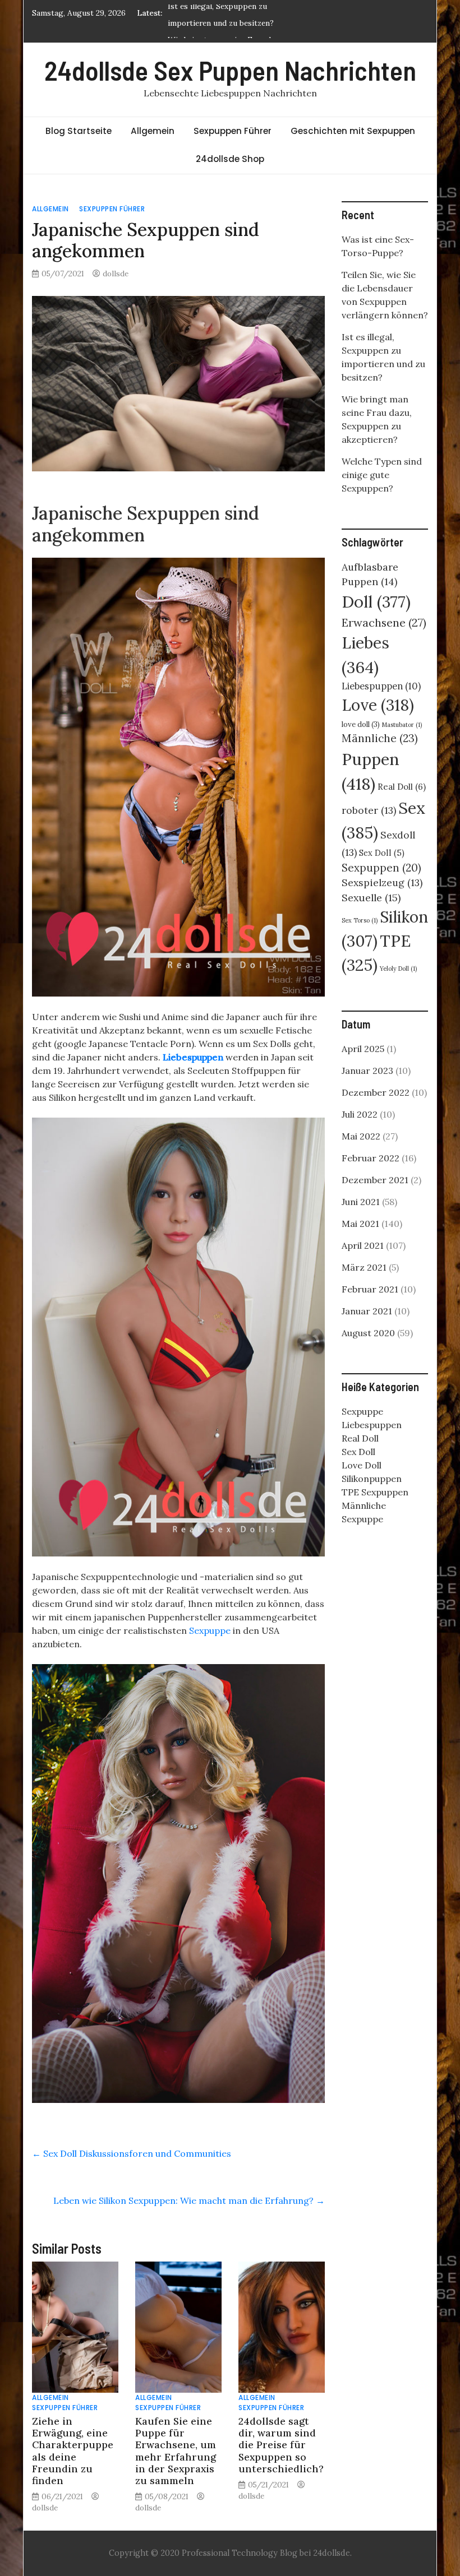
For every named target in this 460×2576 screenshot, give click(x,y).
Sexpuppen (381, 868)
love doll (361, 724)
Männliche (380, 738)
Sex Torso (360, 920)
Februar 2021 (370, 1289)
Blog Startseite (79, 131)
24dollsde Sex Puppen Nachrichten (230, 70)
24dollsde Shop (230, 159)
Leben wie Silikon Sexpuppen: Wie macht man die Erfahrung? (189, 2200)
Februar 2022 (371, 1158)
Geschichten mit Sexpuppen (353, 131)
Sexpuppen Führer (233, 131)
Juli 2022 (360, 1114)
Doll (376, 602)
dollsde (116, 274)
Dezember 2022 (376, 1092)
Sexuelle (371, 898)
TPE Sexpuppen (375, 1492)
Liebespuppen (193, 1057)
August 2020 (368, 1333)
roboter (369, 810)
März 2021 (364, 1267)
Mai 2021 (360, 1224)
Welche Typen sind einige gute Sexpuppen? (382, 475)
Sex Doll (382, 853)
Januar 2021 (367, 1311)
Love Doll (362, 1465)
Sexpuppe (210, 1630)
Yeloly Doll (398, 969)
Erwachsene (384, 622)
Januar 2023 (367, 1071)
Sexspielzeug (382, 882)
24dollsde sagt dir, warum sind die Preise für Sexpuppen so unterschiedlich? (281, 2445)
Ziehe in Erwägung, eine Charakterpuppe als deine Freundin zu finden (73, 2451)
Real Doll (402, 787)
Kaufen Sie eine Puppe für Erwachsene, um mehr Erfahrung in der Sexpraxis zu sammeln (176, 2451)
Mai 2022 (361, 1136)
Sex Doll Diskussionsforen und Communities (132, 2153)
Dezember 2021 (375, 1180)
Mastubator (402, 725)
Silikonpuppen (372, 1479)
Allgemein (153, 131)
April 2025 (363, 1049)
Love (378, 705)
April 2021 (363, 1245)
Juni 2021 (361, 1202)
